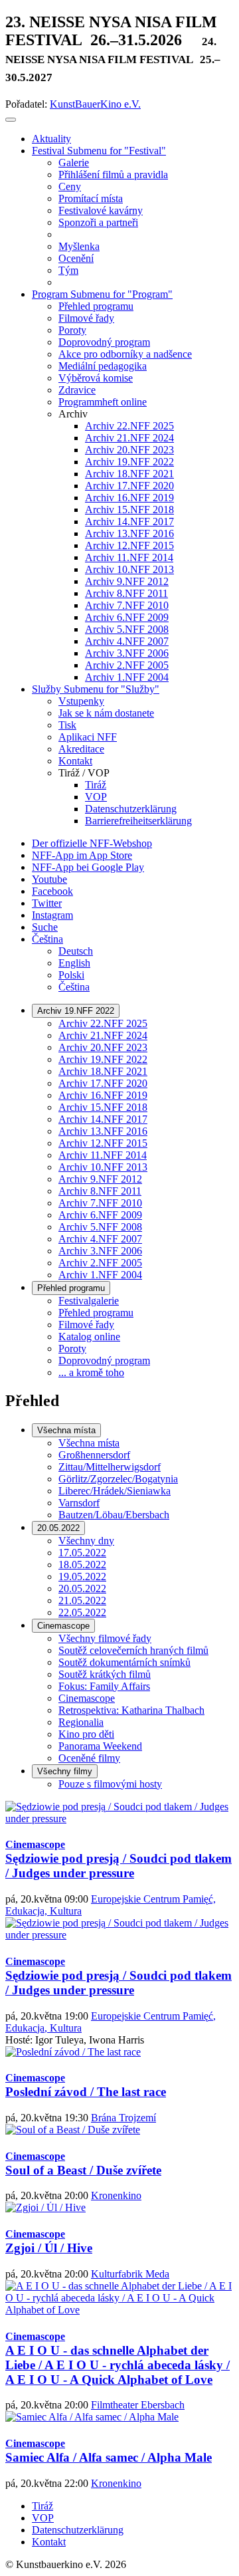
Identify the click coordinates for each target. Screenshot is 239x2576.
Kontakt (49, 2542)
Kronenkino (116, 2195)
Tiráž (42, 2506)
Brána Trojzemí (123, 2118)
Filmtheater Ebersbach (138, 2405)
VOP (43, 2518)
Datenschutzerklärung (78, 2530)
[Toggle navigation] (11, 120)
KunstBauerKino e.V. (95, 104)
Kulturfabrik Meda (130, 2274)
